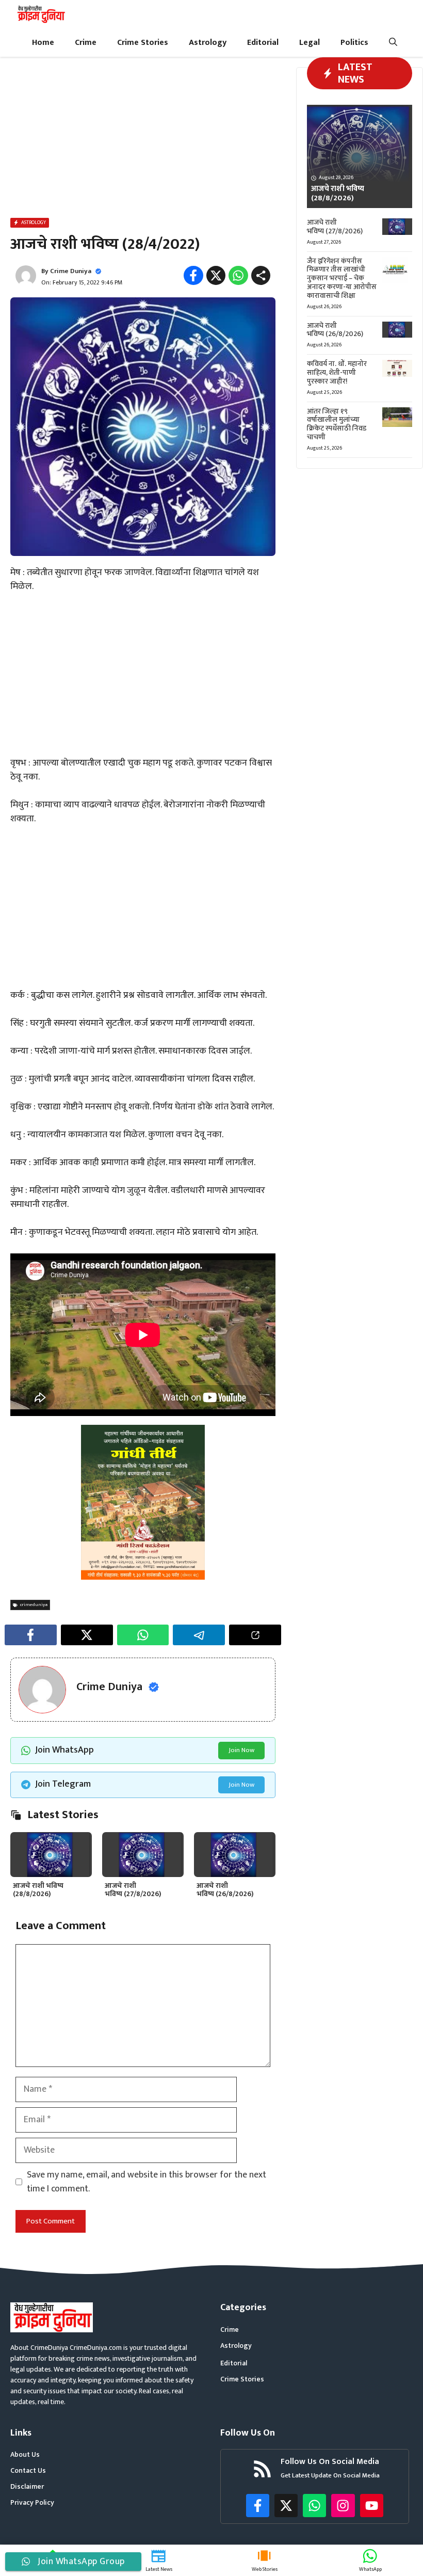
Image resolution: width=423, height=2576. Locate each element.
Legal (310, 43)
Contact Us (28, 2470)
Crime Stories (143, 43)
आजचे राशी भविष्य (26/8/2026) (225, 1890)
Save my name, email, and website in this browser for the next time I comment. (147, 2182)
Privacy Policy (32, 2502)
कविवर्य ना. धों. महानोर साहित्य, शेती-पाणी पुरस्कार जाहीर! (337, 372)
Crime (86, 43)
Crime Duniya (71, 271)
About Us (25, 2454)
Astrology (208, 43)
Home (43, 43)
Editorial (263, 43)
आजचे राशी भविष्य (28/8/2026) (38, 1890)
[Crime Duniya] (40, 14)
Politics (354, 43)
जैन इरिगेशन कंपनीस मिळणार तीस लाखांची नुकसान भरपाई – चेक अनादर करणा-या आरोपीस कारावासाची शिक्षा (342, 278)
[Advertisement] (143, 139)
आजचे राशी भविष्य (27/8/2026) (133, 1890)
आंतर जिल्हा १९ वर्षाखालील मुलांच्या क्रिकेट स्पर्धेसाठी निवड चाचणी (337, 424)
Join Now (241, 1750)
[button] (393, 43)
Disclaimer (27, 2486)
